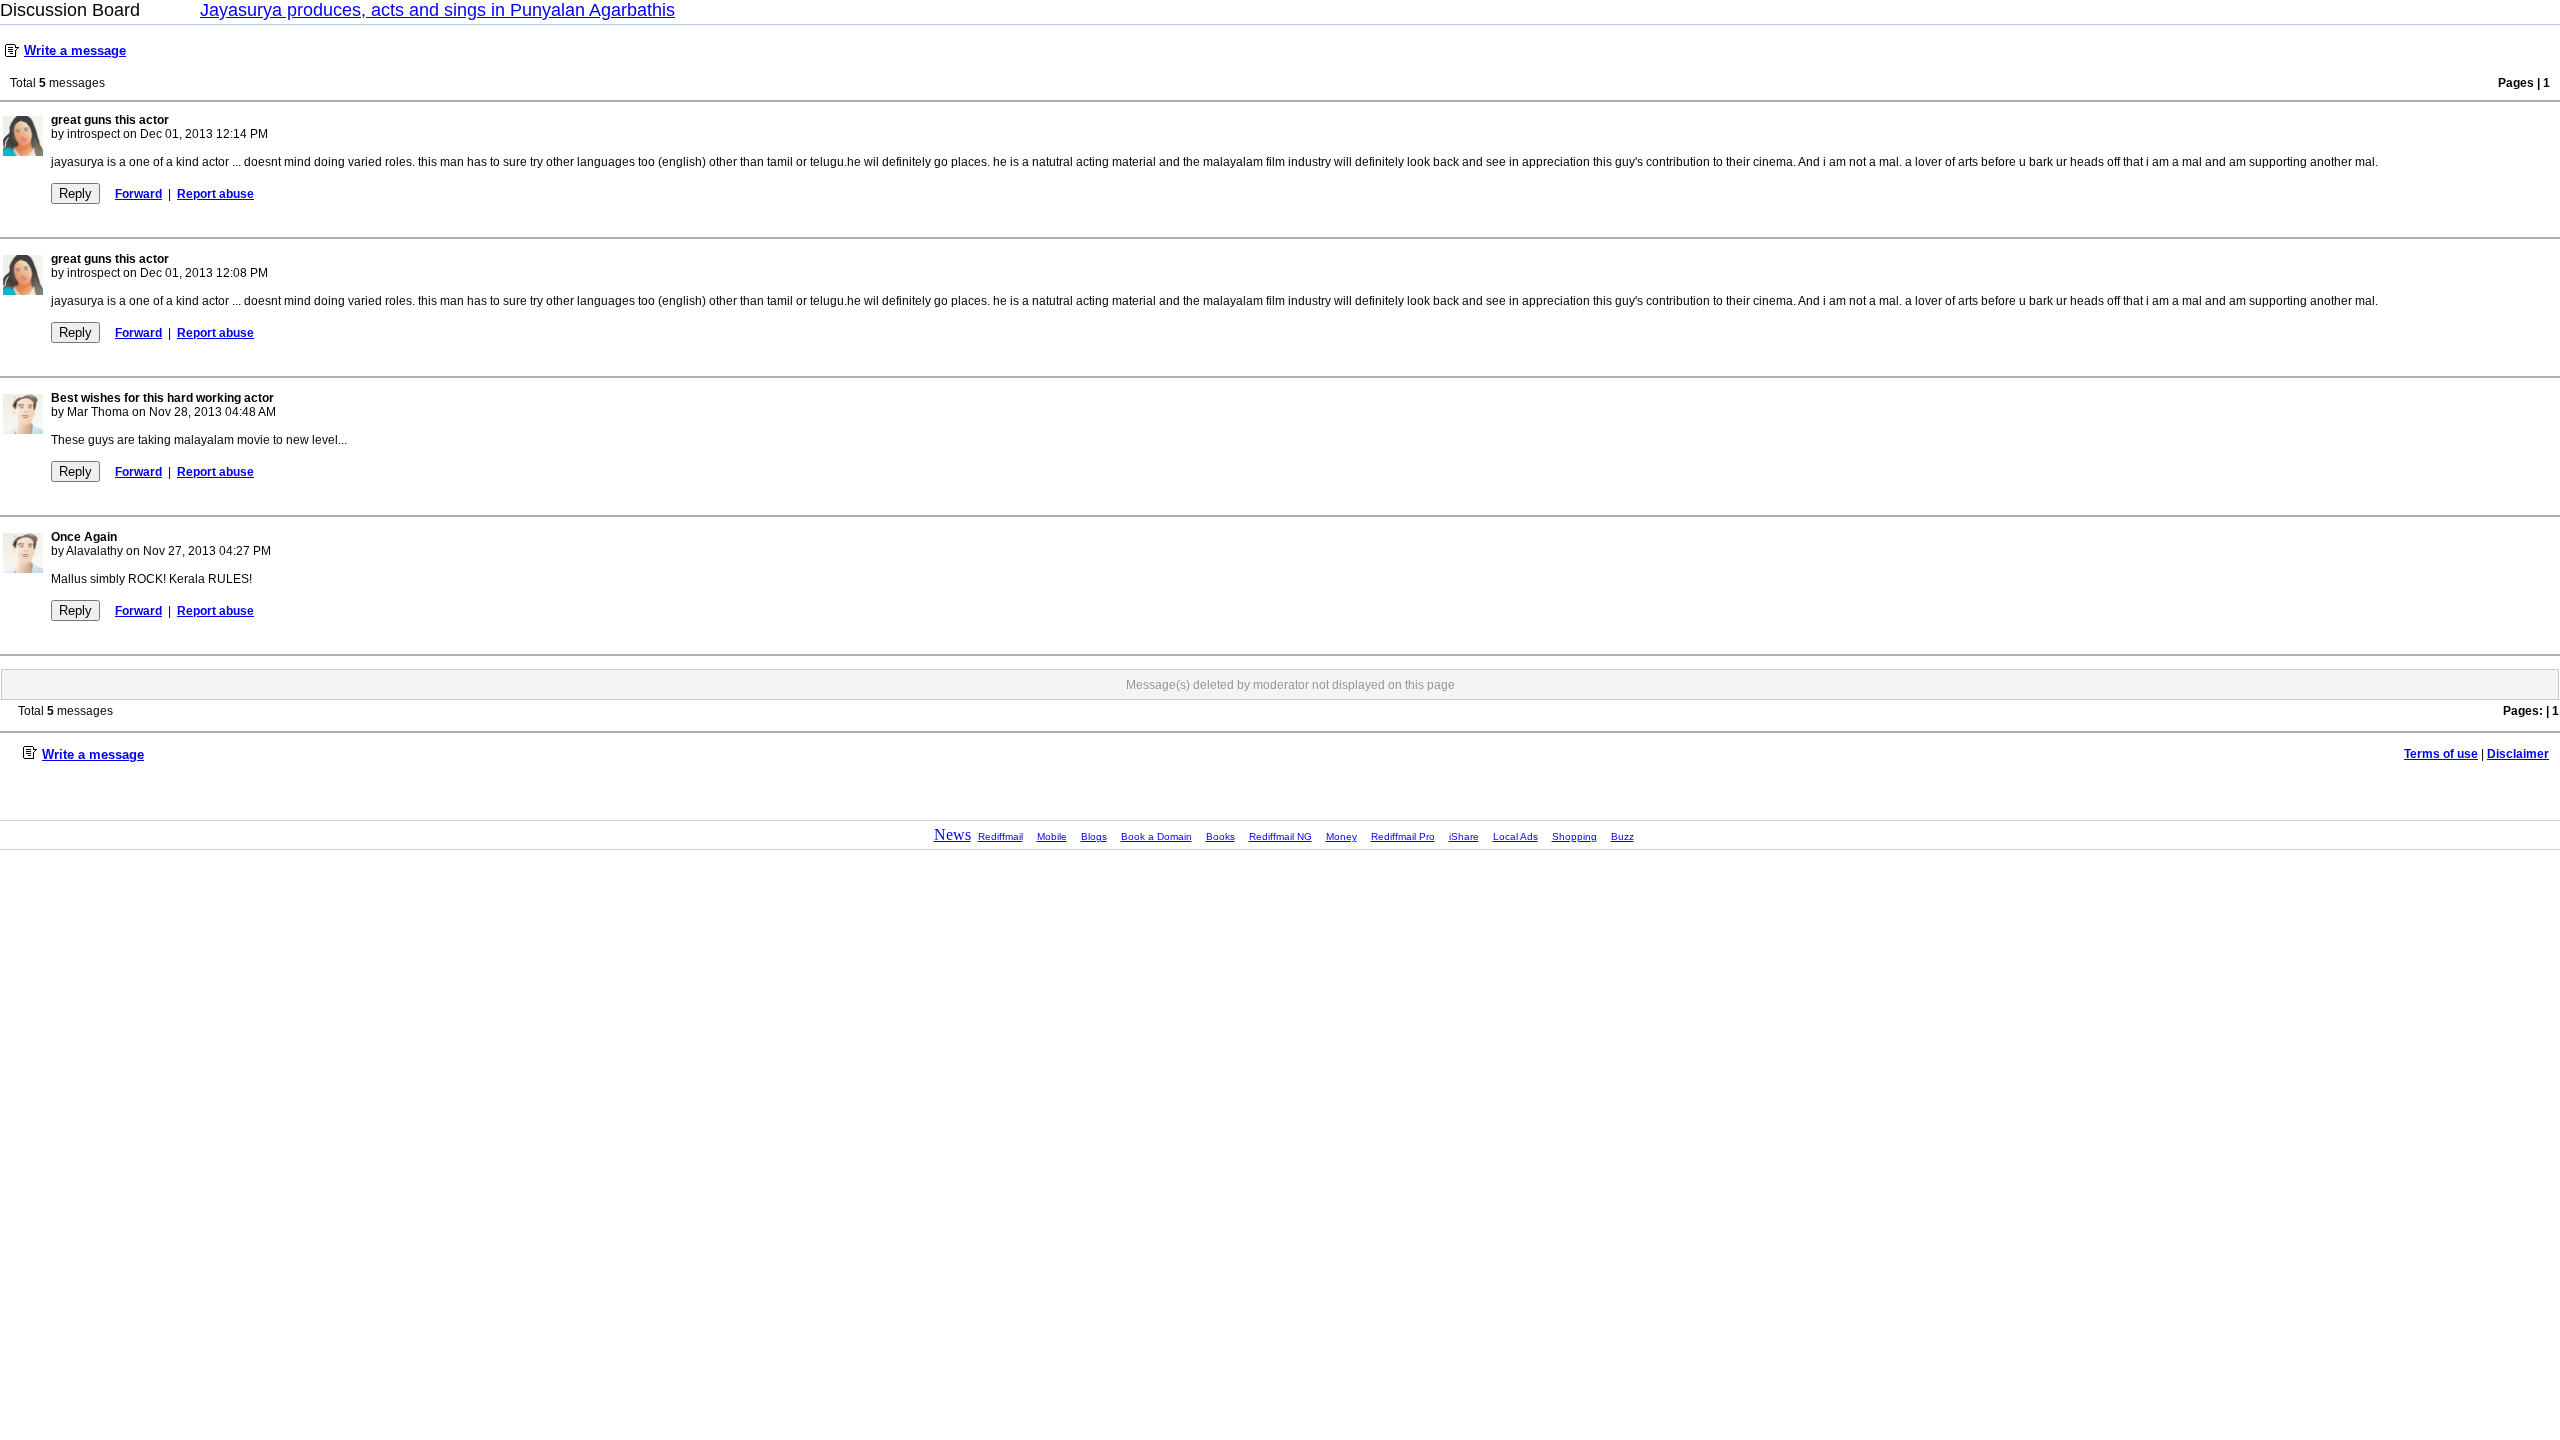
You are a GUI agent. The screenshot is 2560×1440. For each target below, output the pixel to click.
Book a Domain (1156, 836)
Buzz (1622, 836)
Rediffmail (1000, 836)
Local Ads (1515, 836)
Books (1220, 836)
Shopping (1574, 836)
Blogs (1094, 836)
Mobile (1052, 836)
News (952, 834)
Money (1341, 836)
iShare (1464, 836)
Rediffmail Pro (1403, 836)
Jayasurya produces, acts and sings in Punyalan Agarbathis (437, 10)
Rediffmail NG (1280, 836)
